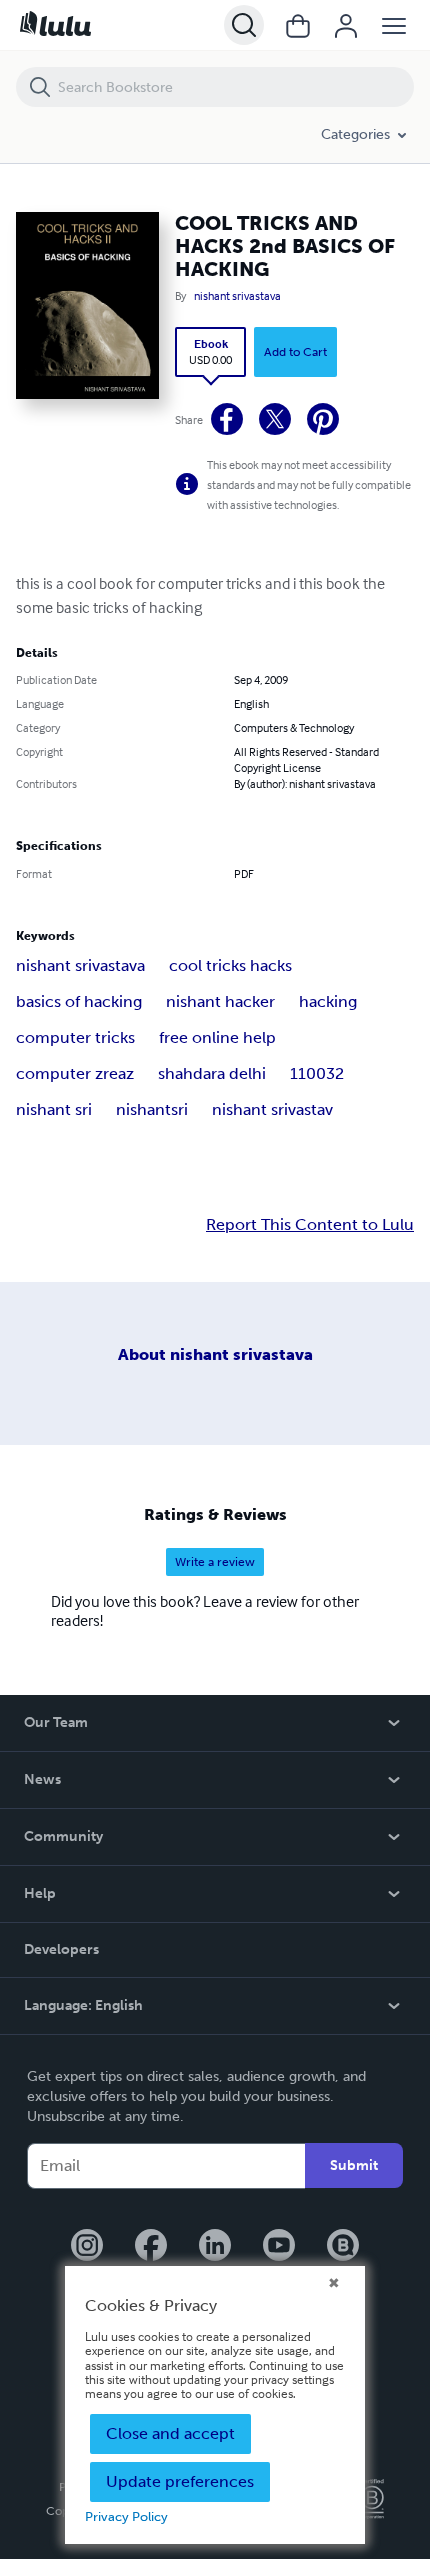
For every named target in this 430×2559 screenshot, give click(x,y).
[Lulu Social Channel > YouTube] (279, 2247)
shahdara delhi (212, 1073)
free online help (217, 1037)
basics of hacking (79, 1001)
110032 (317, 1073)
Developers (61, 1949)
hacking (328, 1001)
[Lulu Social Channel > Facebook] (151, 2247)
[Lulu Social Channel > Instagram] (87, 2247)
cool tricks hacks (230, 965)
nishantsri (152, 1109)
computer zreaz (75, 1073)
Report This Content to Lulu (310, 1225)
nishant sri (54, 1109)
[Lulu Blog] (343, 2247)
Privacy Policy (126, 2516)
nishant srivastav (272, 1109)
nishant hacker (220, 1001)
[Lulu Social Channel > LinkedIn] (215, 2247)
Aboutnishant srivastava (215, 1354)
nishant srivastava (237, 296)
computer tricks (75, 1037)
